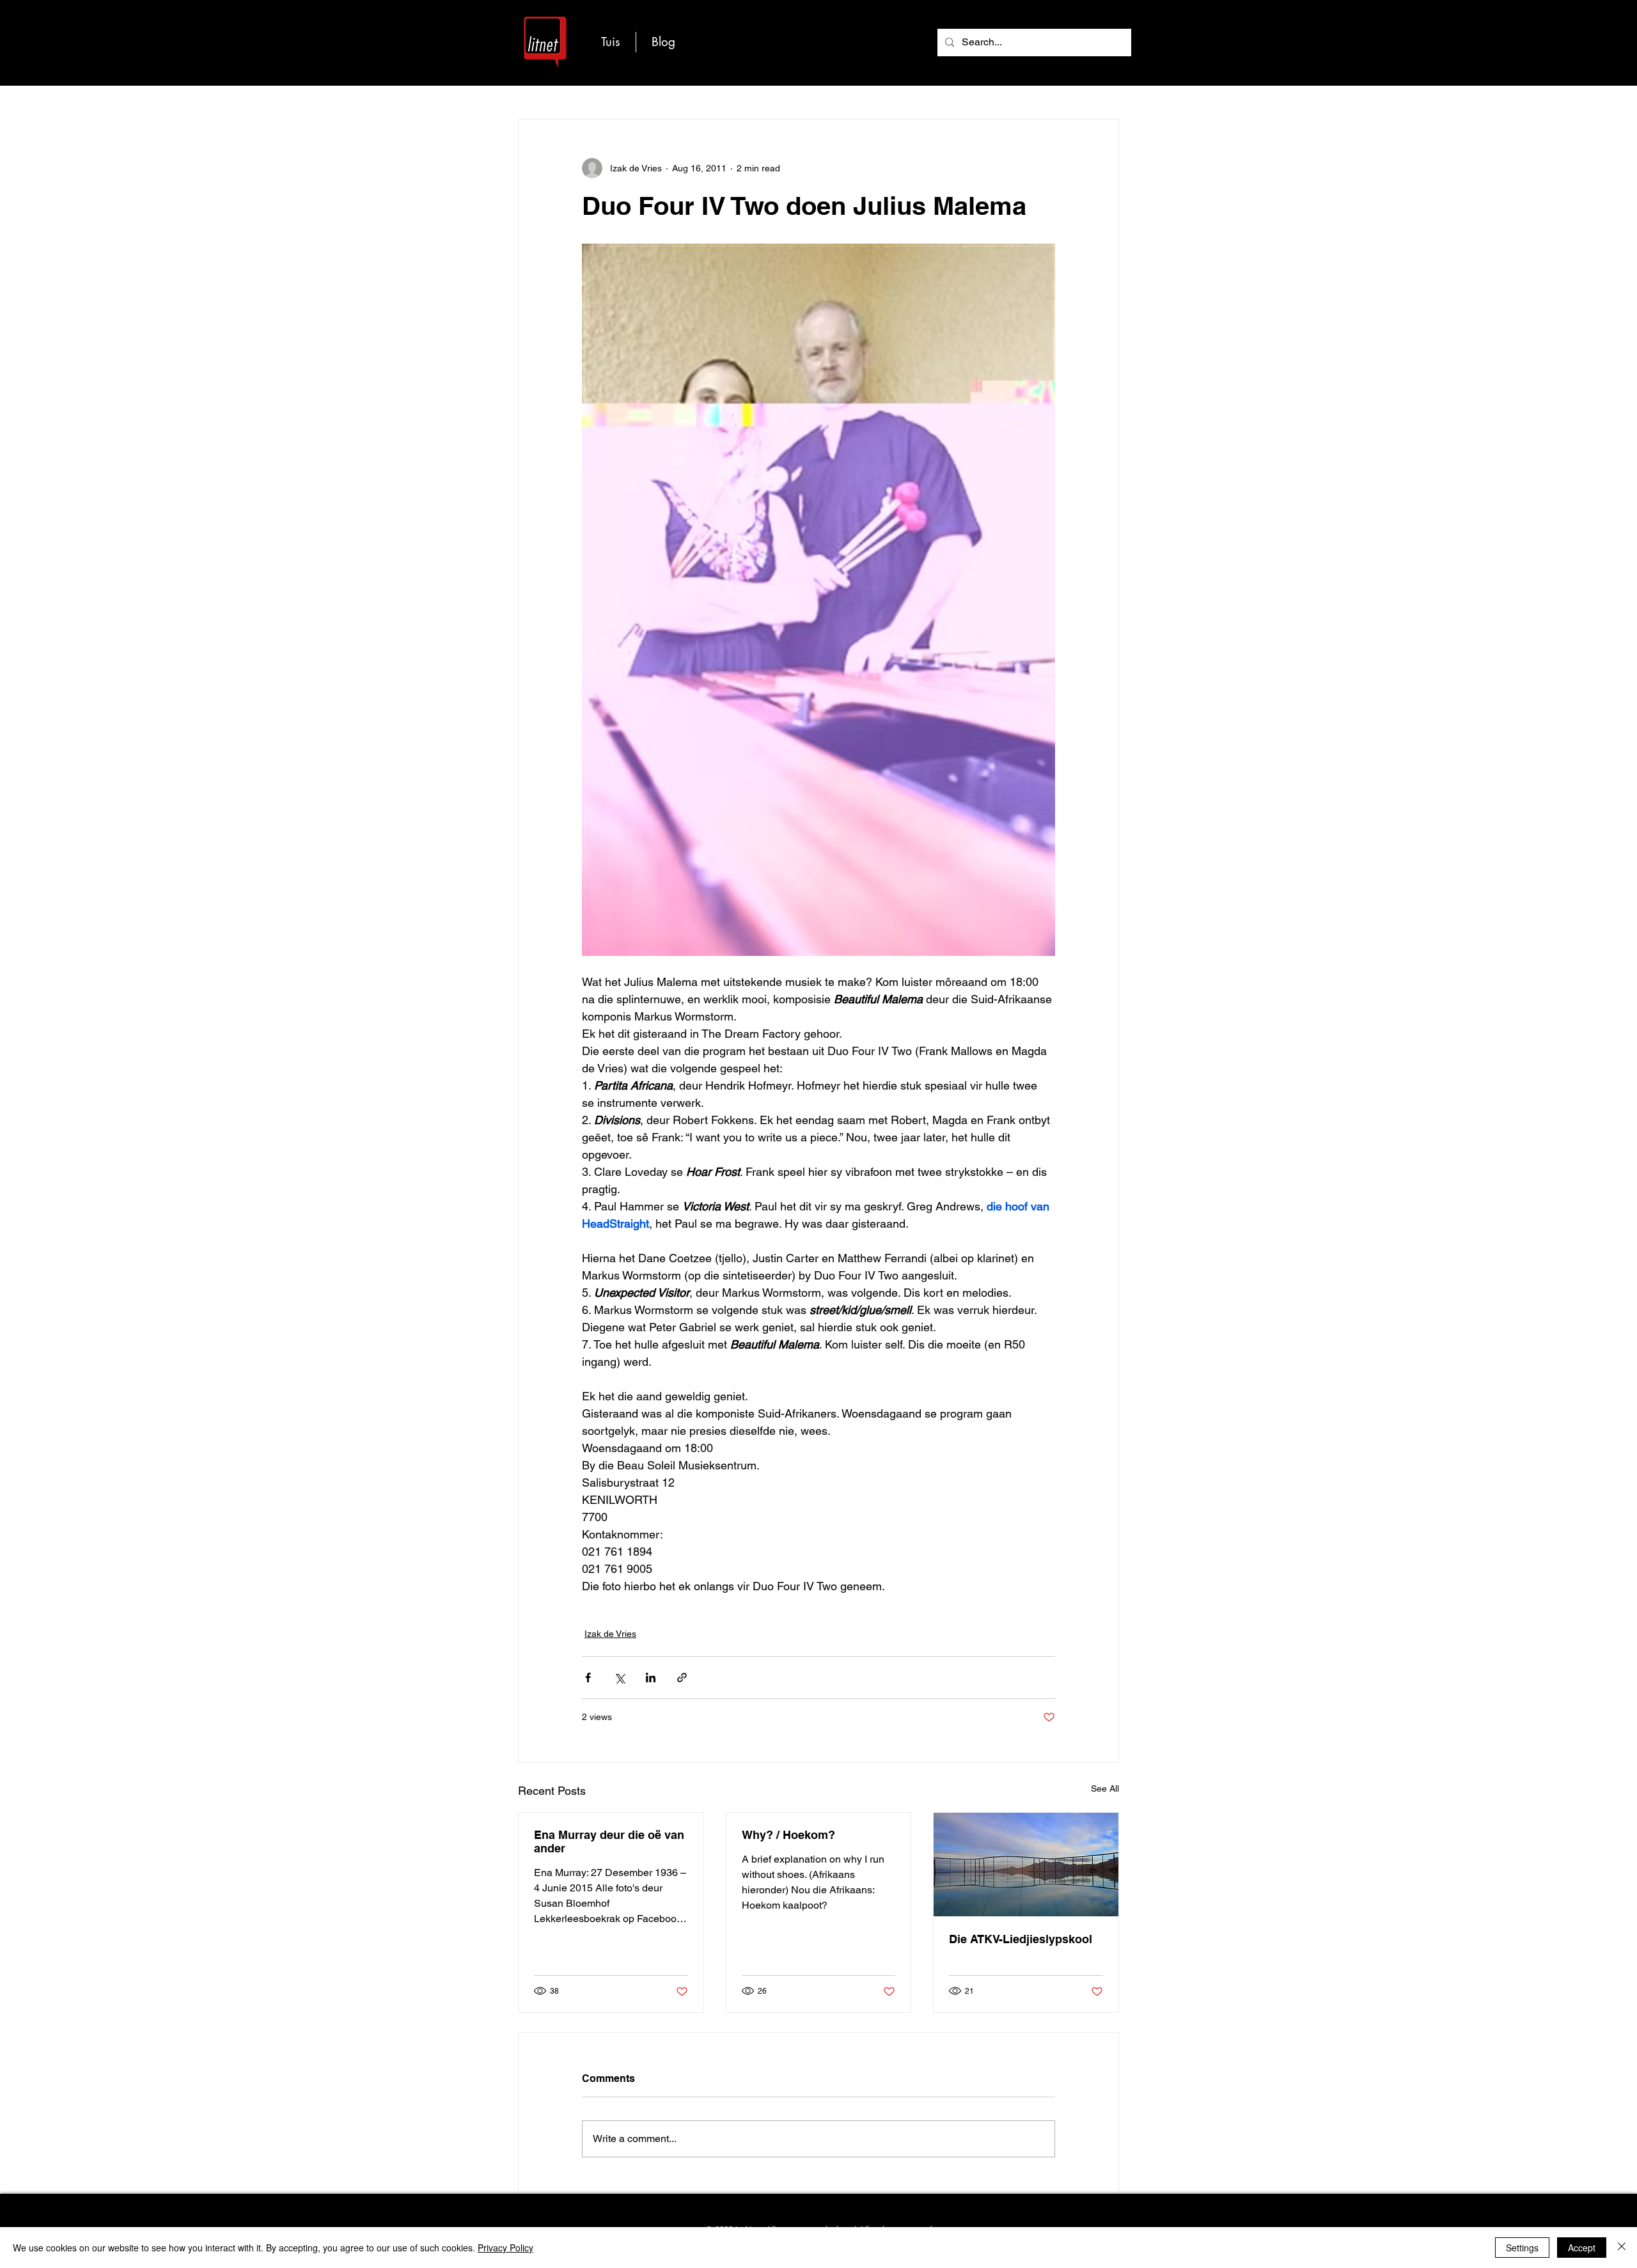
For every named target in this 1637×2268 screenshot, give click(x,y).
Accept (1582, 2248)
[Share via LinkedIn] (651, 1678)
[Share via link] (682, 1678)
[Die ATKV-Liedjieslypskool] (1026, 1865)
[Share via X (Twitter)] (619, 1678)
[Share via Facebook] (588, 1678)
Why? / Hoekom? (788, 1835)
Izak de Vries (610, 1634)
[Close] (1622, 2248)
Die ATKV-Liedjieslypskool (1021, 1939)
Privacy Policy (505, 2248)
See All (1105, 1788)
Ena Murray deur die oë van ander (609, 1842)
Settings (1522, 2248)
